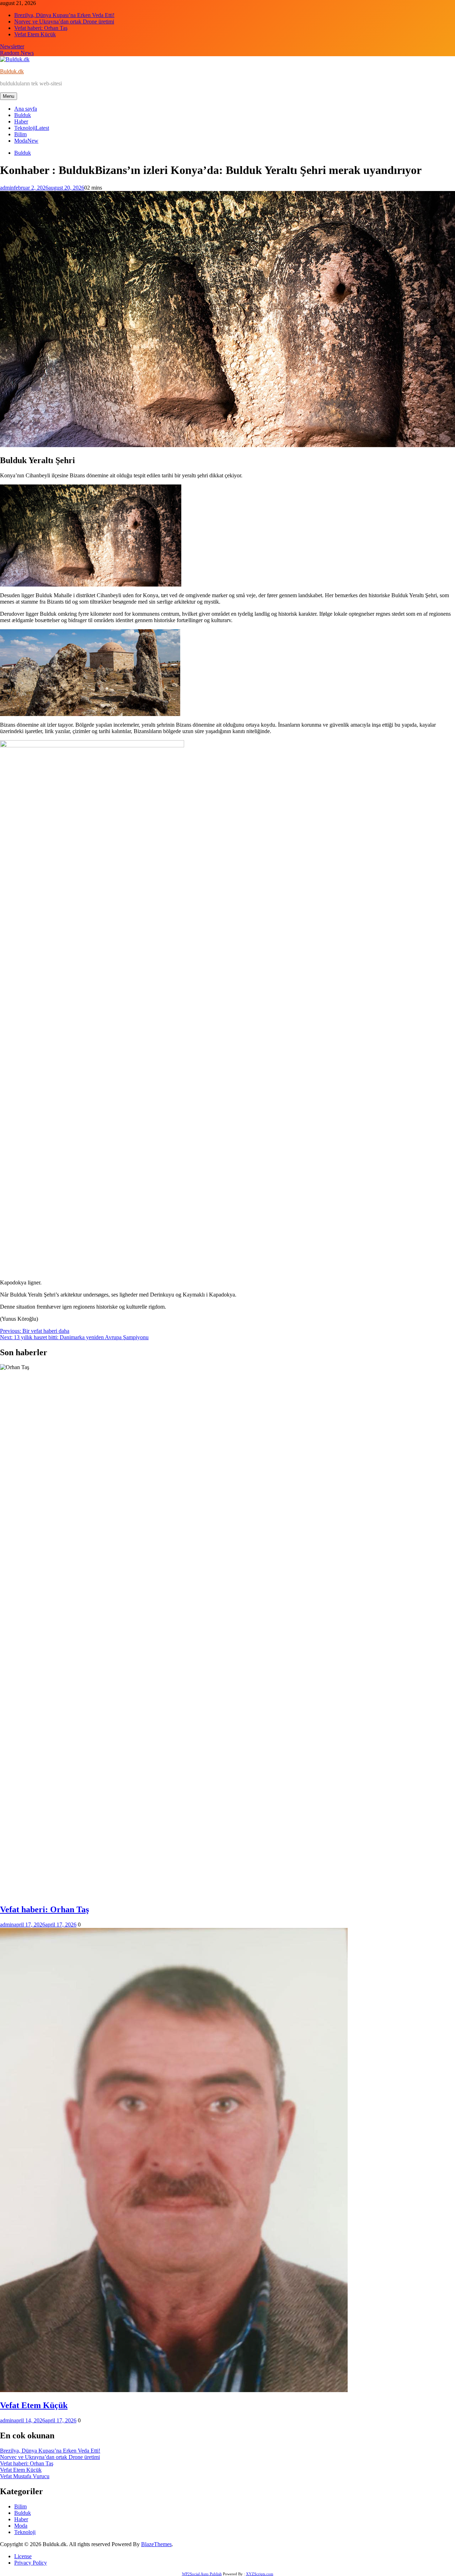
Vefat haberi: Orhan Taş (41, 28)
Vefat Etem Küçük (35, 34)
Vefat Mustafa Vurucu (25, 2476)
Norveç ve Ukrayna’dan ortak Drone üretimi (64, 22)
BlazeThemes (156, 2544)
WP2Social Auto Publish (202, 2574)
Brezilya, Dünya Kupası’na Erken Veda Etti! (64, 15)
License (23, 2556)
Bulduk (23, 115)
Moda (26, 141)
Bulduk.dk (12, 71)
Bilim (20, 134)
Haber (21, 121)
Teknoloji (32, 128)
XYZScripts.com (260, 2574)
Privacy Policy (31, 2563)
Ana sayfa (26, 109)
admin (7, 188)
